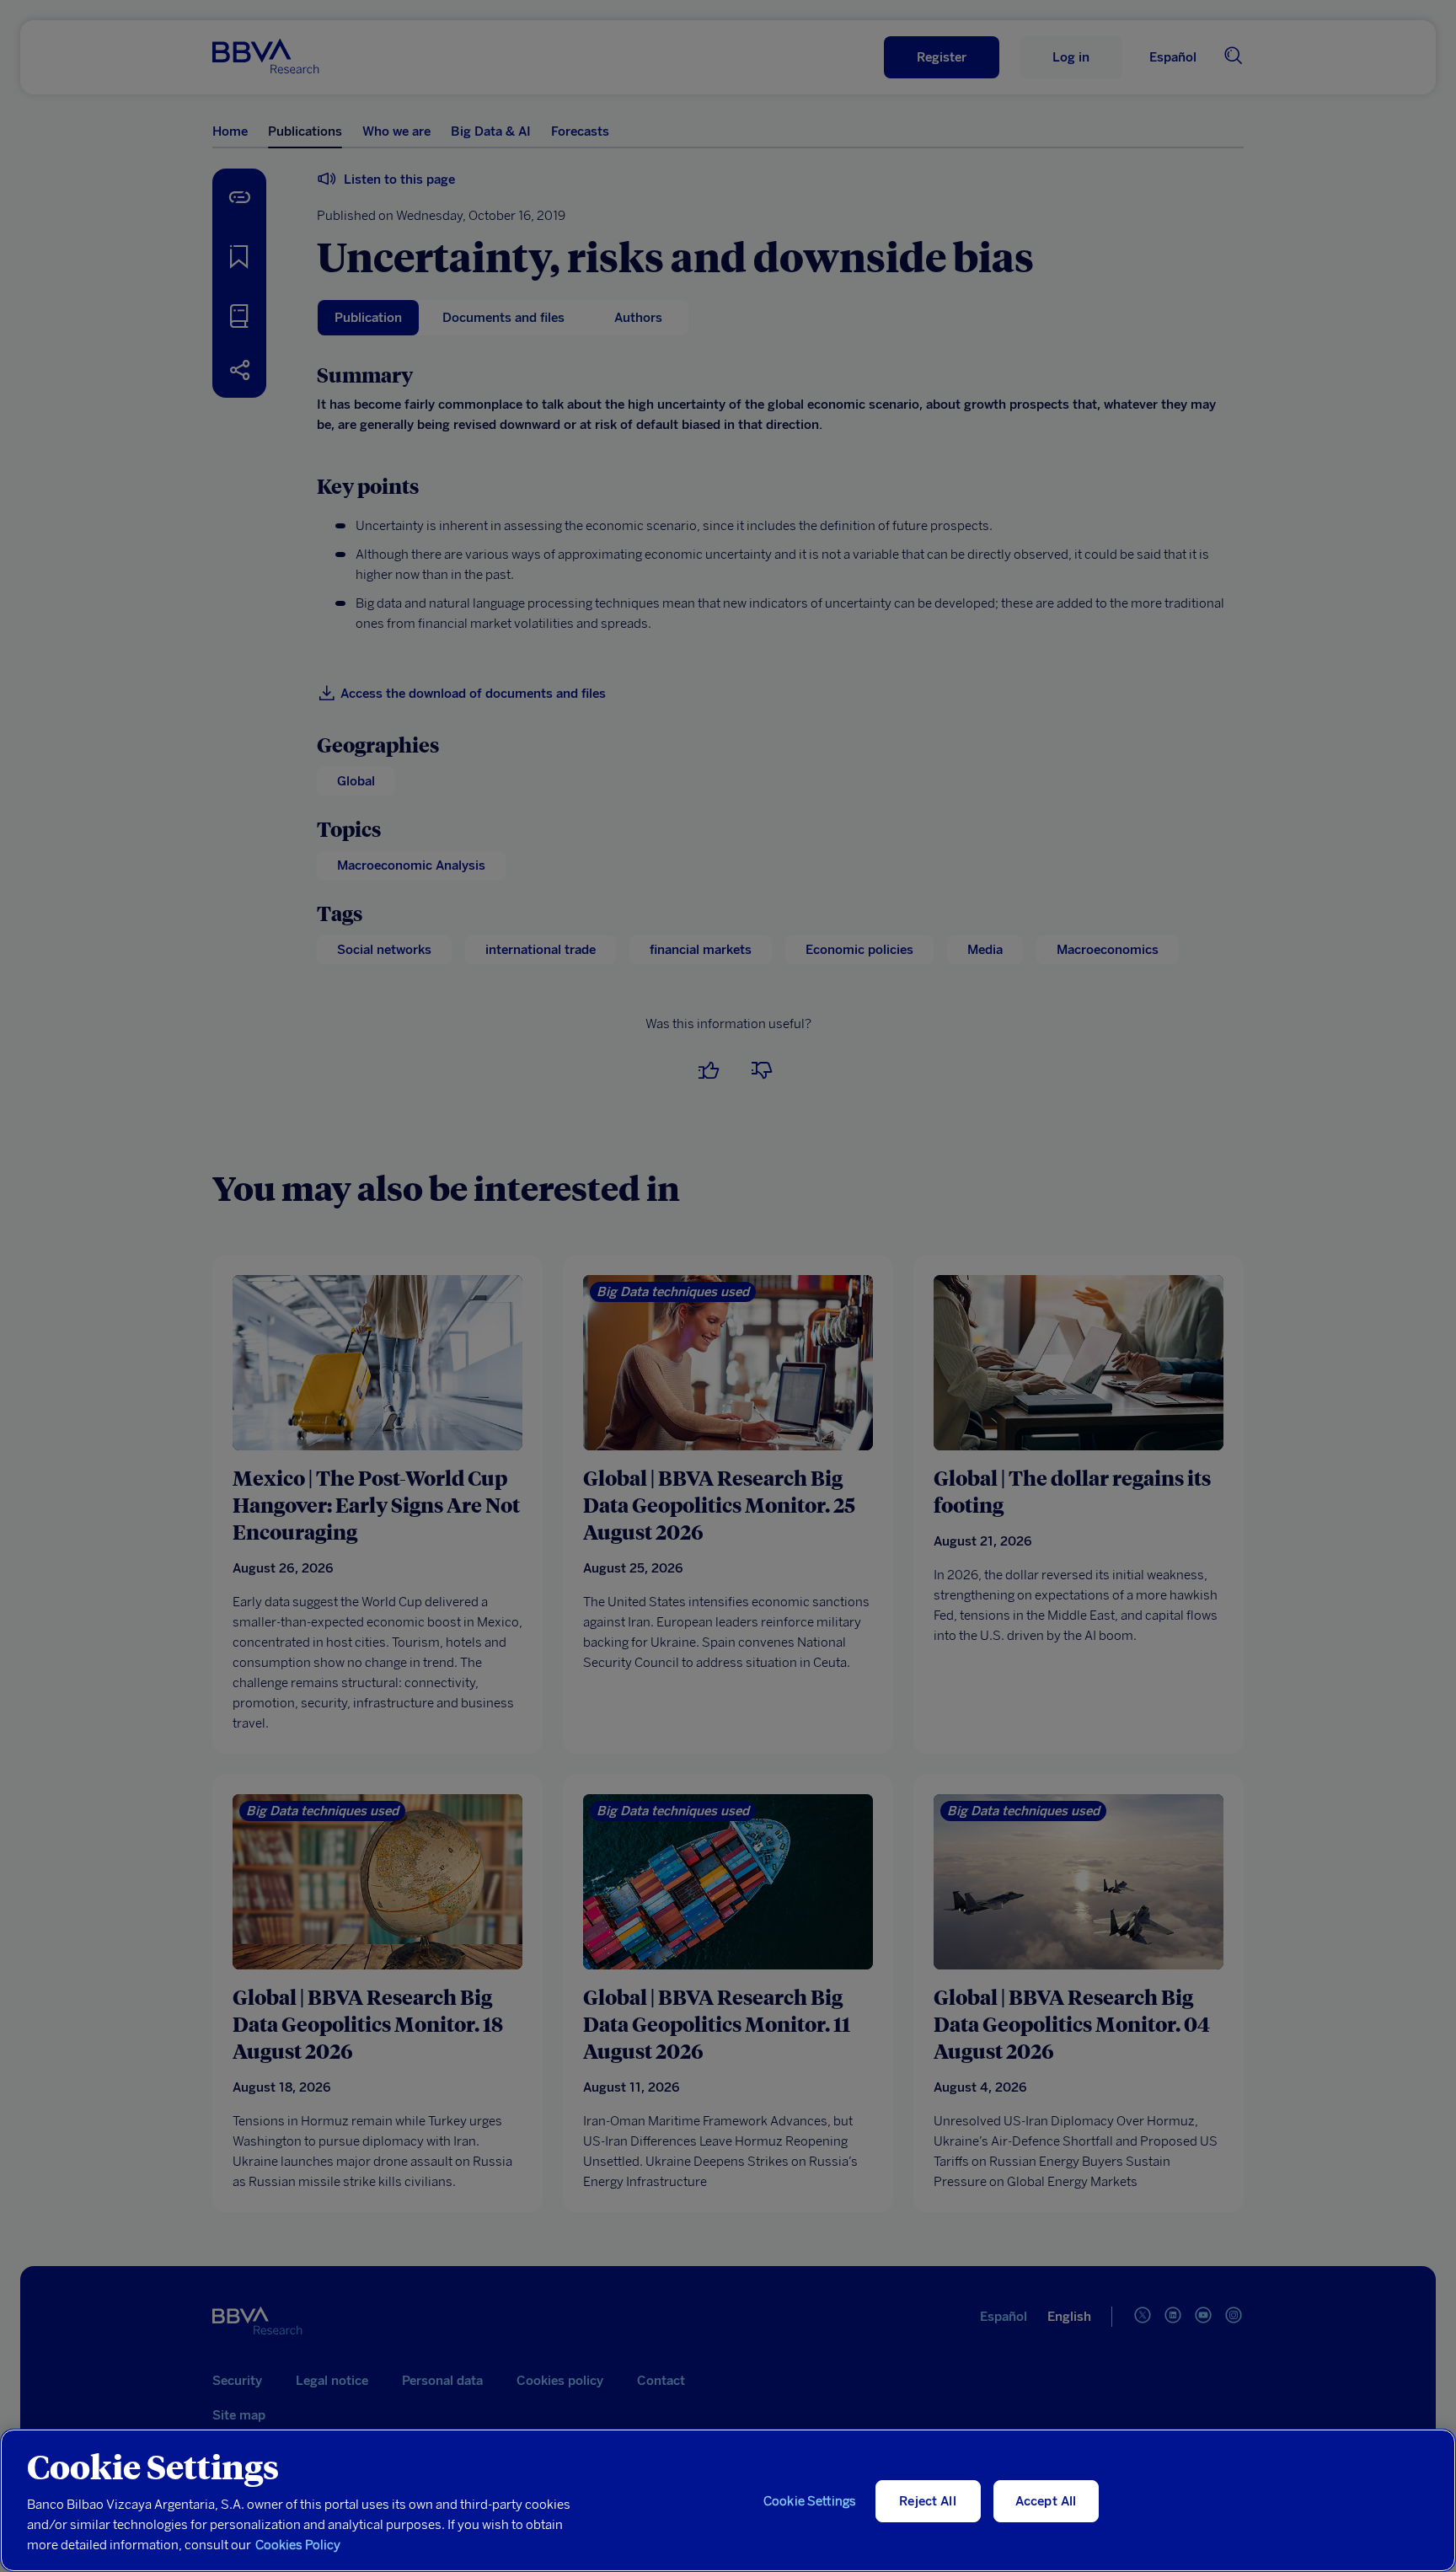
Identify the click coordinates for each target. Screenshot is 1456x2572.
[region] (728, 2500)
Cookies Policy (298, 2545)
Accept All (1046, 2501)
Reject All (928, 2501)
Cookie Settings (810, 2501)
